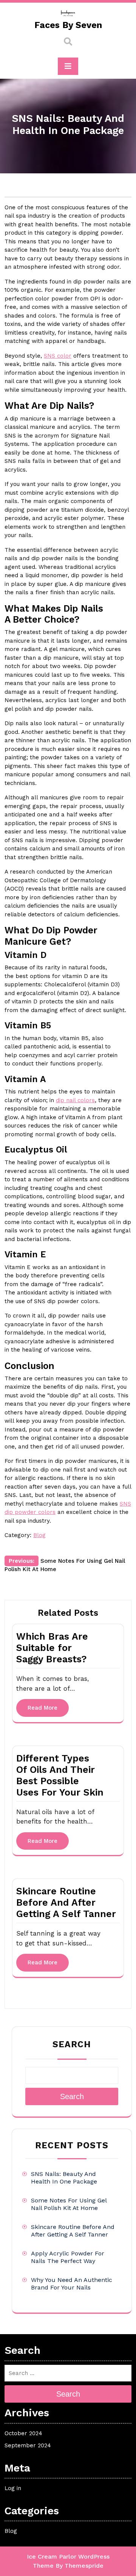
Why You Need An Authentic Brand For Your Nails (72, 2284)
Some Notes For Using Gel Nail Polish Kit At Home (69, 2204)
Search (72, 2044)
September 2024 (28, 2445)
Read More (42, 1708)
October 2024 (23, 2433)
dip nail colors (75, 1100)
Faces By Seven (68, 25)
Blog (39, 1535)
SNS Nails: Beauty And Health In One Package (64, 2178)
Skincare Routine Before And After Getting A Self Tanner (66, 1902)
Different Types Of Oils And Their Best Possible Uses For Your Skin (60, 1775)
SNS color (58, 356)
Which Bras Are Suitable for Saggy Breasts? (52, 1648)
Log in (13, 2488)
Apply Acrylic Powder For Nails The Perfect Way (68, 2257)
